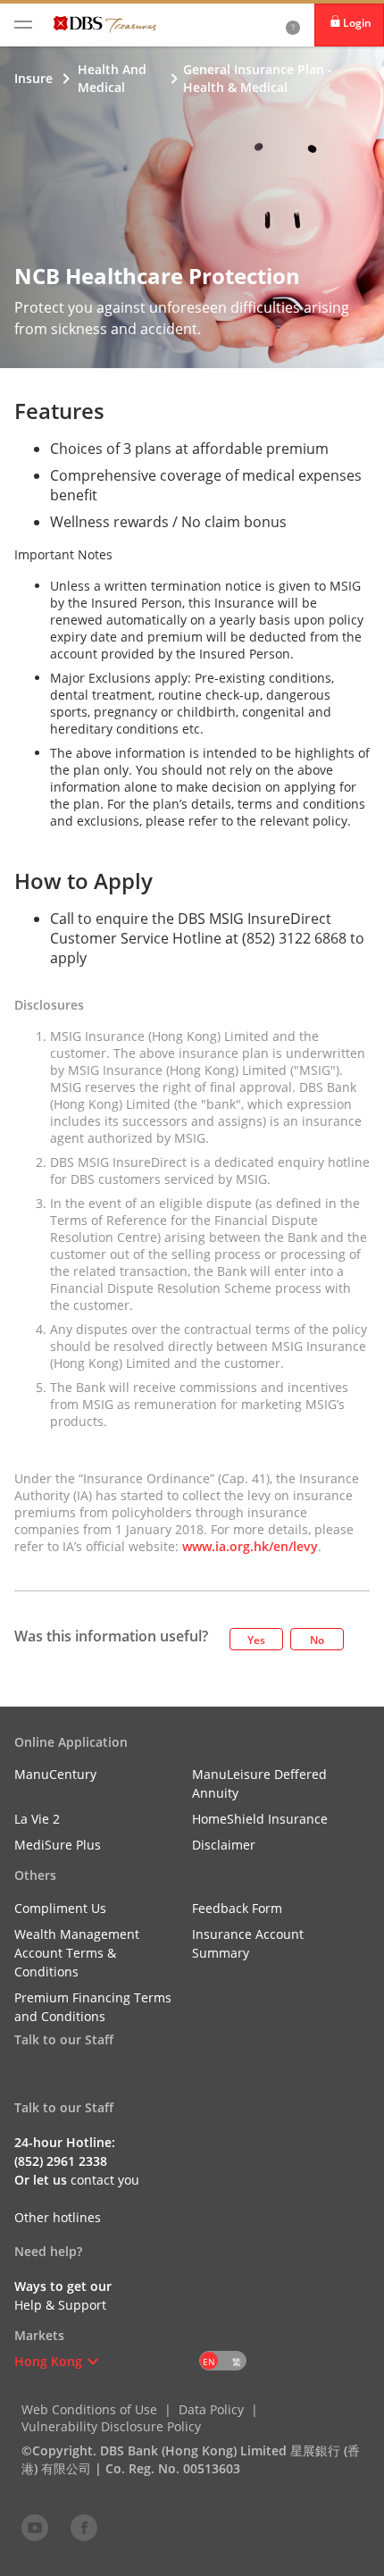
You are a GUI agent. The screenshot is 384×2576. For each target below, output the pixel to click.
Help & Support (60, 2305)
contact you (105, 2180)
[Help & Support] (293, 25)
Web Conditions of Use (89, 2409)
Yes (256, 1640)
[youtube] (35, 2527)
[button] (93, 2362)
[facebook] (84, 2527)
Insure (33, 78)
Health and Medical (112, 78)
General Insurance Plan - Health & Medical (258, 78)
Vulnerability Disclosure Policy (111, 2426)
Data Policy (211, 2409)
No (317, 1640)
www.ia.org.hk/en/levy (250, 1546)
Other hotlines (58, 2217)
